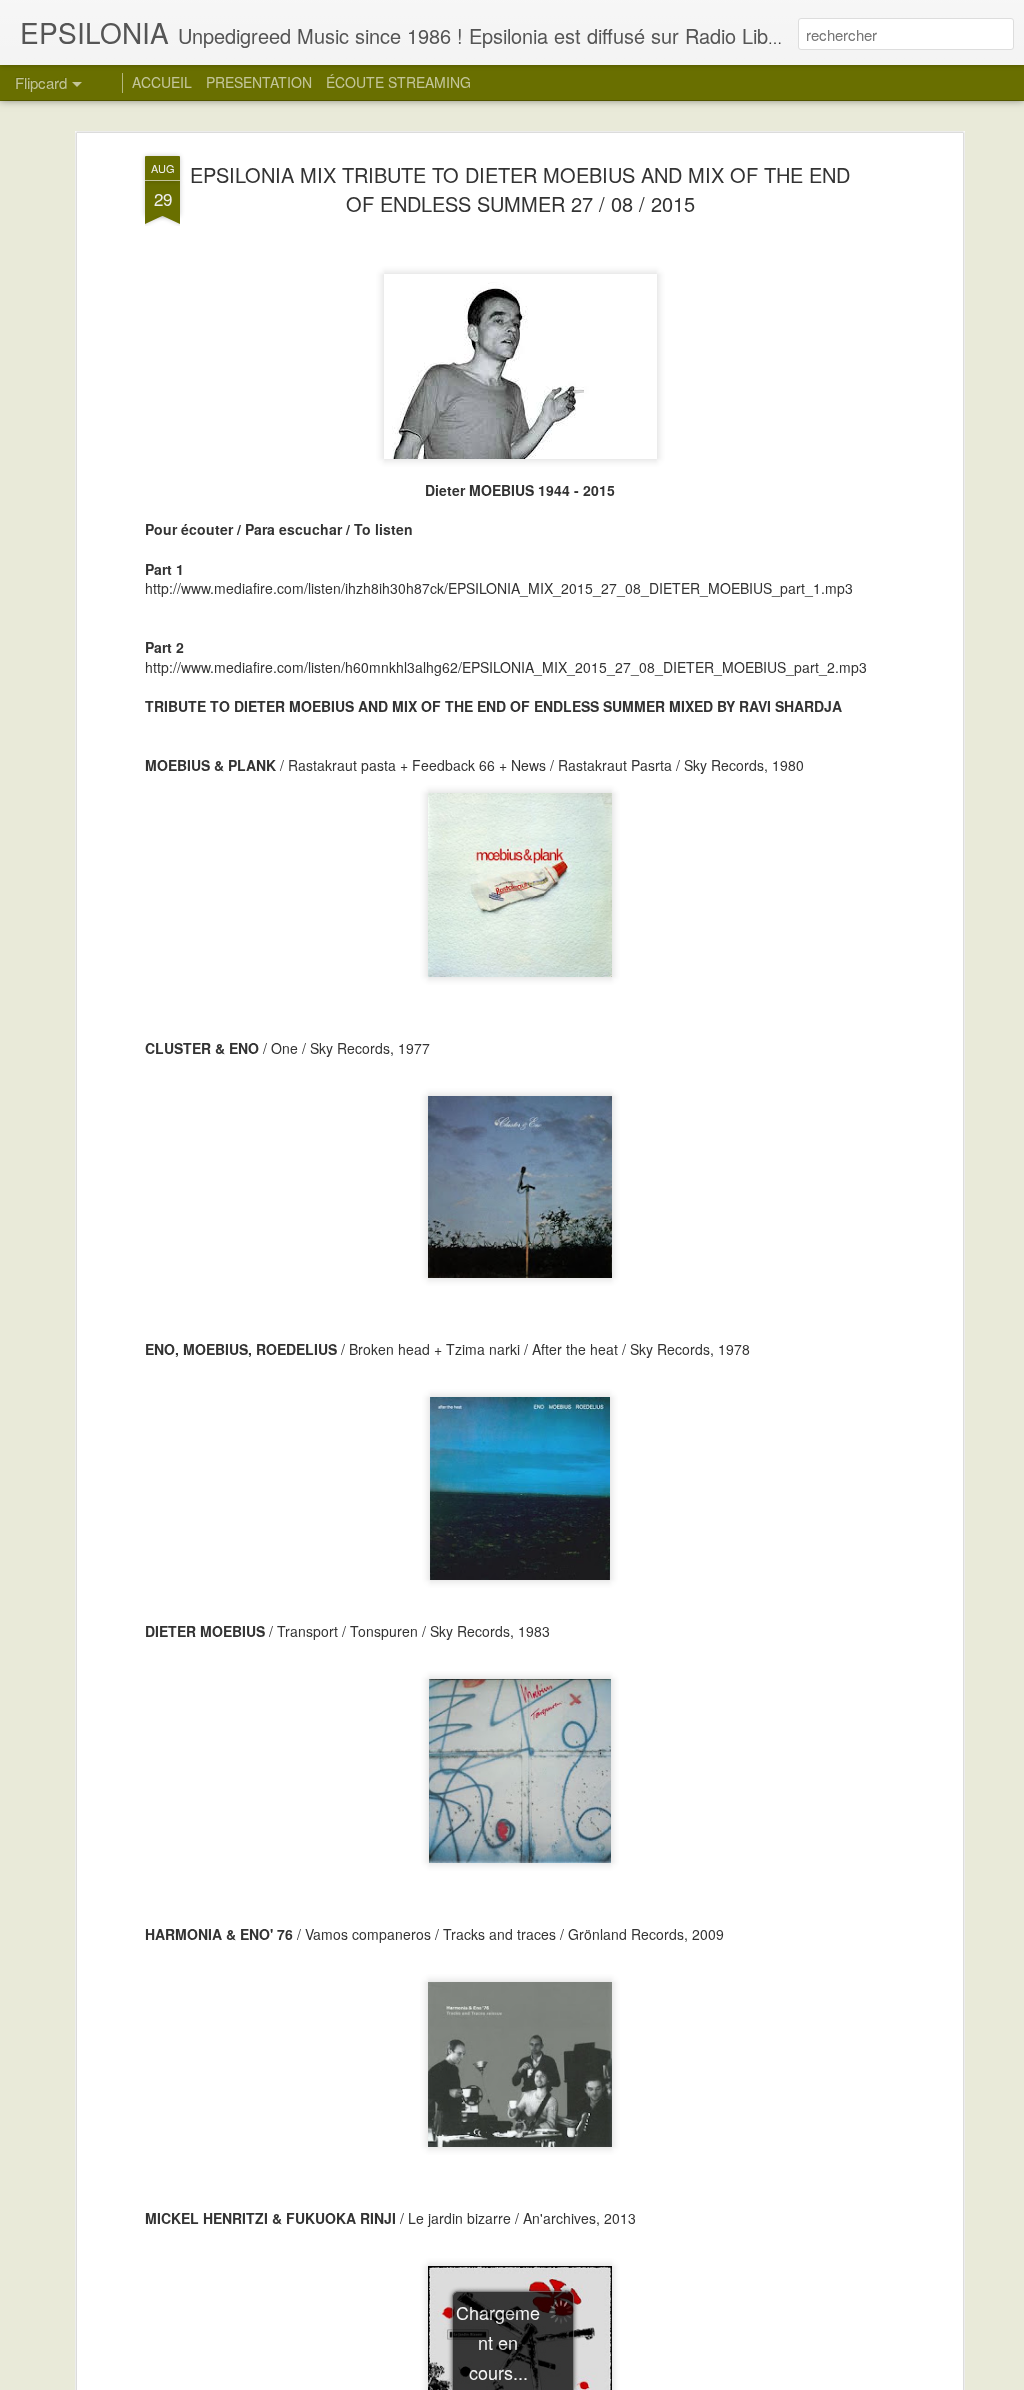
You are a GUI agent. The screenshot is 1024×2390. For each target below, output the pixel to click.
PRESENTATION (259, 82)
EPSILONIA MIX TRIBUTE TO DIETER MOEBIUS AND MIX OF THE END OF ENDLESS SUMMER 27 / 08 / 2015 (520, 189)
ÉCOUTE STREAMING (398, 82)
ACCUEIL (162, 82)
